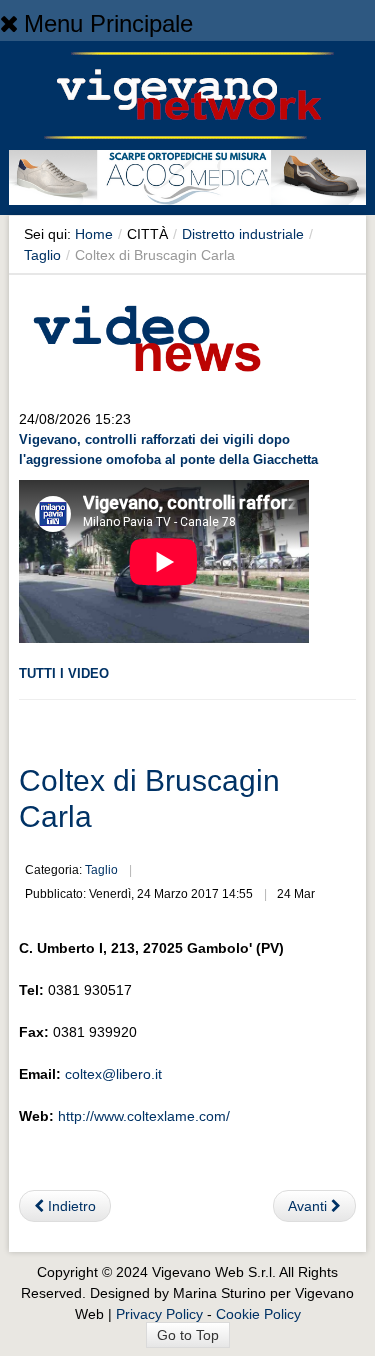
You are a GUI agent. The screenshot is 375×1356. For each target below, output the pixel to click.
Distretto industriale (243, 234)
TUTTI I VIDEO (64, 673)
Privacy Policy (159, 1314)
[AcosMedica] (187, 181)
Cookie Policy (258, 1314)
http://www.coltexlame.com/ (144, 1116)
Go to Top (188, 1335)
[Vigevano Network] (188, 95)
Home (94, 234)
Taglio (42, 255)
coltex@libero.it (113, 1074)
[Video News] (146, 335)
